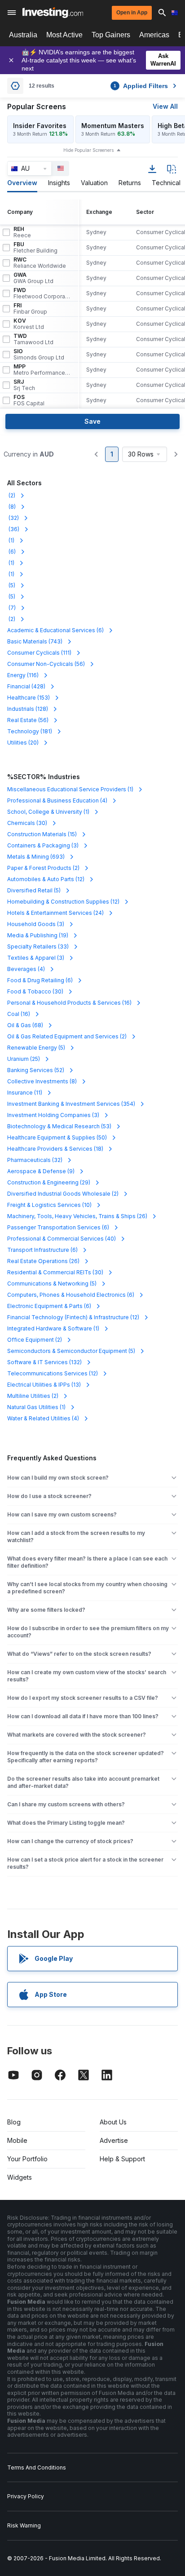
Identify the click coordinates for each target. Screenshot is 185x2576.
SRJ (24, 385)
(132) (44, 1362)
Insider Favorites (40, 126)
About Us (113, 2122)
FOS (29, 400)
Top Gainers (111, 35)
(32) (13, 518)
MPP (42, 370)
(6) (11, 552)
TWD (33, 339)
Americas (154, 35)
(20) (23, 743)
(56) (46, 664)
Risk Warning (24, 2525)
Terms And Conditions (37, 2467)
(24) (55, 913)
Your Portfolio (27, 2159)
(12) (46, 879)
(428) (26, 686)
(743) (35, 641)
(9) (41, 1171)
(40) (62, 1239)
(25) (24, 1059)
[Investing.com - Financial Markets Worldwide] (53, 13)
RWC (40, 263)
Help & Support (122, 2159)
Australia (23, 35)
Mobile (17, 2140)
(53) (59, 1126)
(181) (30, 731)
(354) (71, 1104)
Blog (14, 2122)
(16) (69, 1003)
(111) (39, 653)
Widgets (20, 2177)
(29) (49, 1182)
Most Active (64, 35)
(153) (29, 698)
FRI (30, 309)
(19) (38, 935)
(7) (11, 608)
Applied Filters (141, 86)
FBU (35, 248)
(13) (44, 1385)
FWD (42, 293)
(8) (11, 507)
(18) (55, 1149)
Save (92, 421)
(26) (77, 1216)
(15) (42, 834)
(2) (11, 495)
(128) (28, 709)
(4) (57, 800)
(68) (25, 1025)
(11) (25, 1093)
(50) (57, 1137)
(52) (36, 1070)
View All (165, 106)
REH (22, 232)
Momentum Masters (113, 126)
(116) (23, 675)
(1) (11, 540)
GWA (33, 278)
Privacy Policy (26, 2496)
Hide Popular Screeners (88, 150)
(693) (36, 857)
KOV (29, 324)
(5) (11, 585)
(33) (38, 947)
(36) (13, 529)
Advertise (114, 2140)
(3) (43, 845)
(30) (27, 823)
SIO (39, 355)
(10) (49, 1205)
